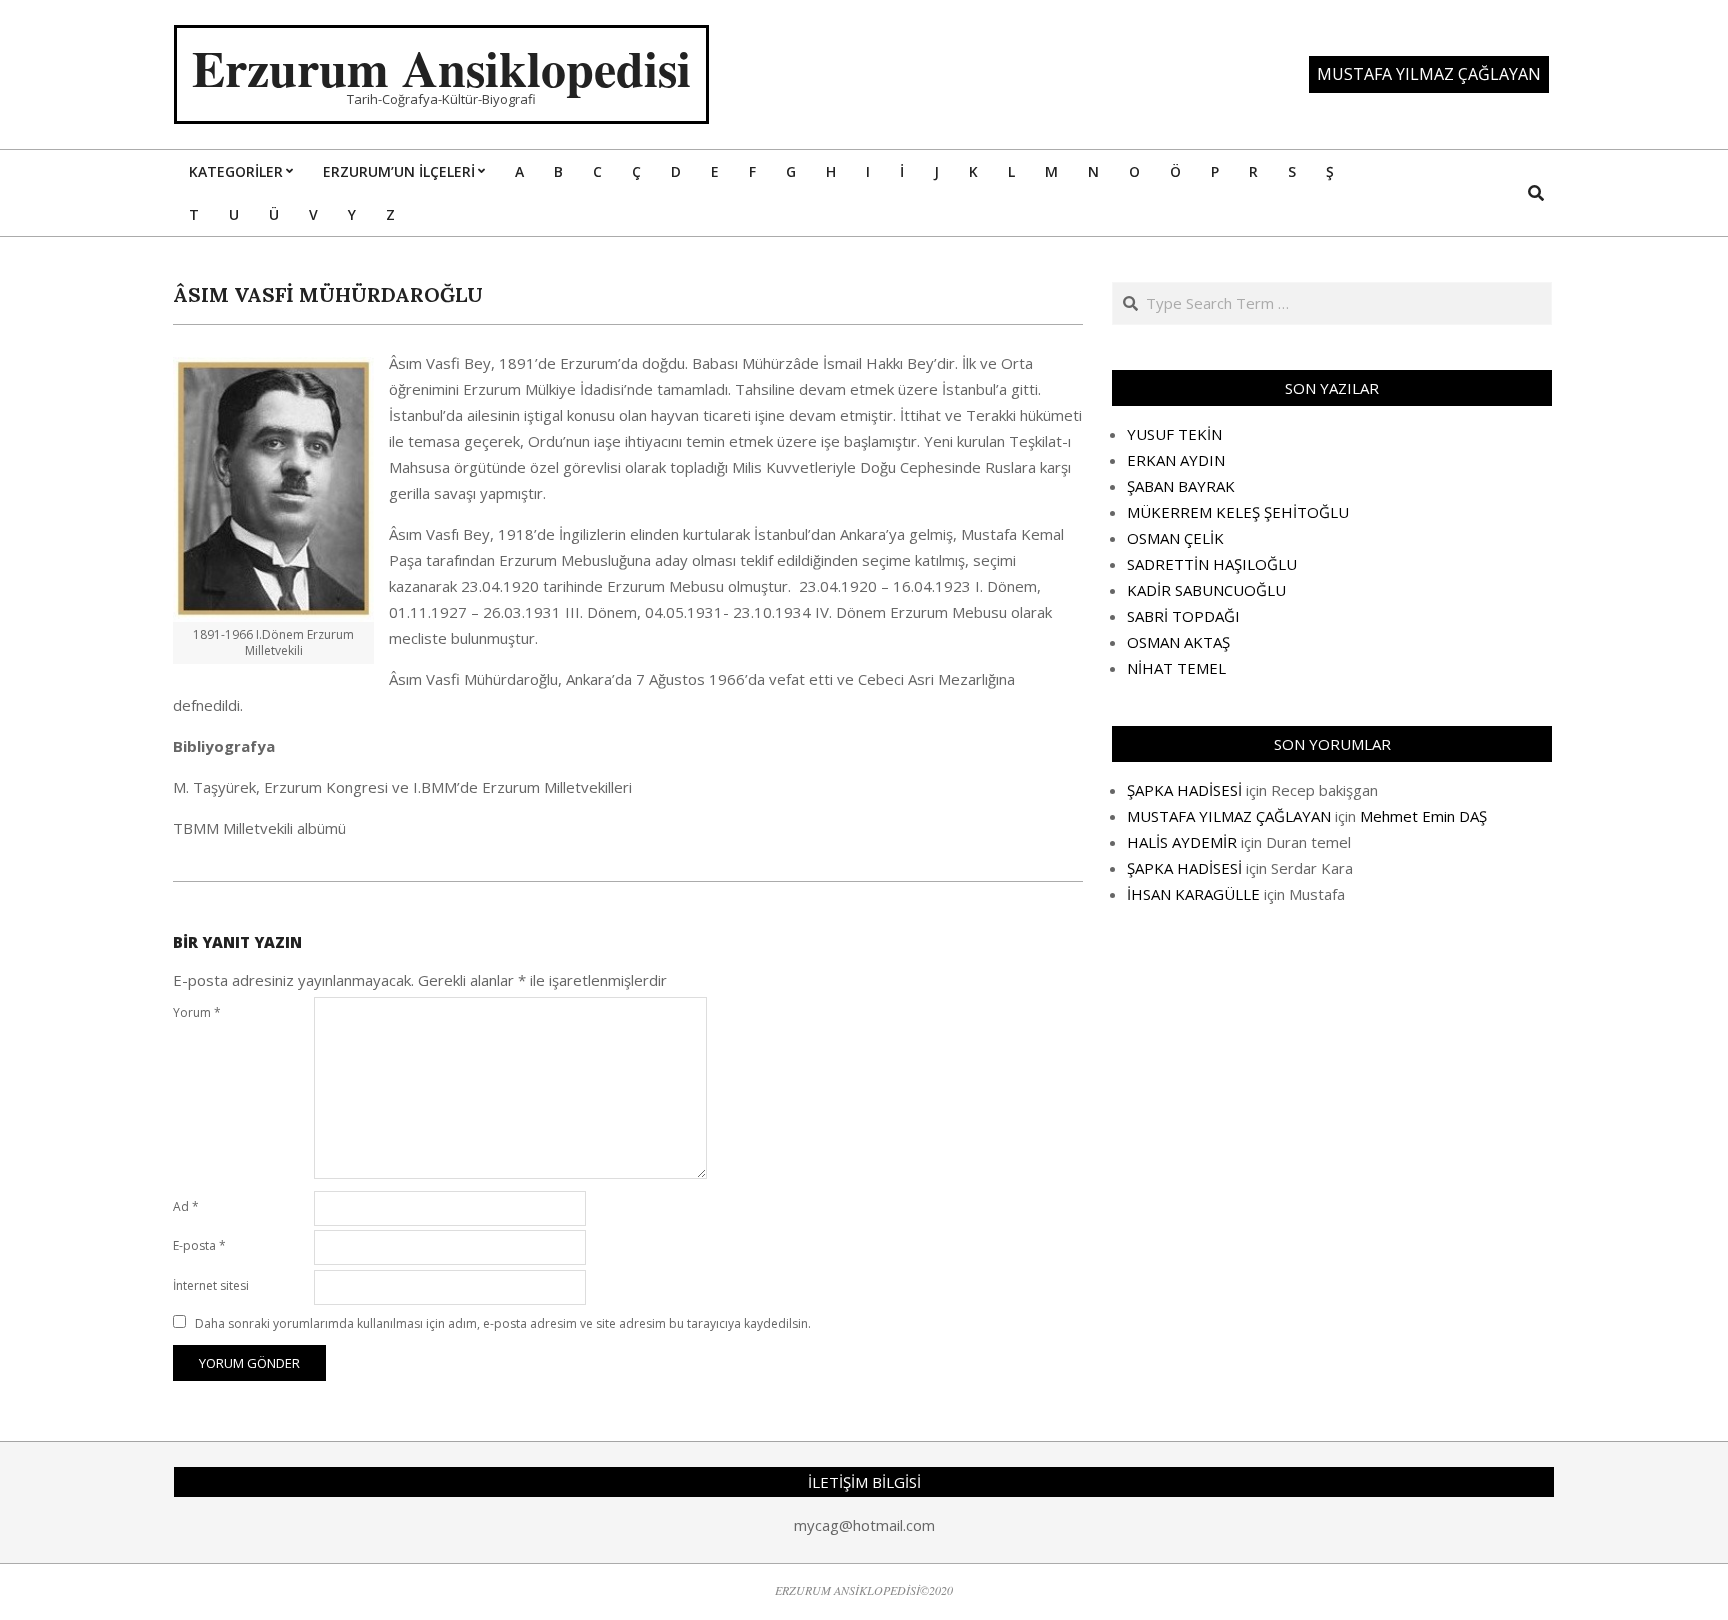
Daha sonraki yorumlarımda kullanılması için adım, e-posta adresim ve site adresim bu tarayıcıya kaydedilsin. (503, 1323)
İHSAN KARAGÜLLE (1193, 894)
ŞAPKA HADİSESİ (1184, 790)
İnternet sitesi (211, 1285)
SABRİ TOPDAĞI (1183, 616)
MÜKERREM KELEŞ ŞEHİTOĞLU (1238, 512)
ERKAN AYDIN (1176, 460)
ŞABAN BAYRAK (1181, 486)
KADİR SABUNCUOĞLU (1206, 590)
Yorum (197, 1012)
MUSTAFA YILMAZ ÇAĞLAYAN (1229, 816)
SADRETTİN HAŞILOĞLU (1212, 564)
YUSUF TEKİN (1174, 434)
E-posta (199, 1245)
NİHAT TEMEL (1176, 668)
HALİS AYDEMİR (1182, 842)
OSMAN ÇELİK (1175, 538)
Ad (186, 1206)
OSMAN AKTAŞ (1178, 642)
